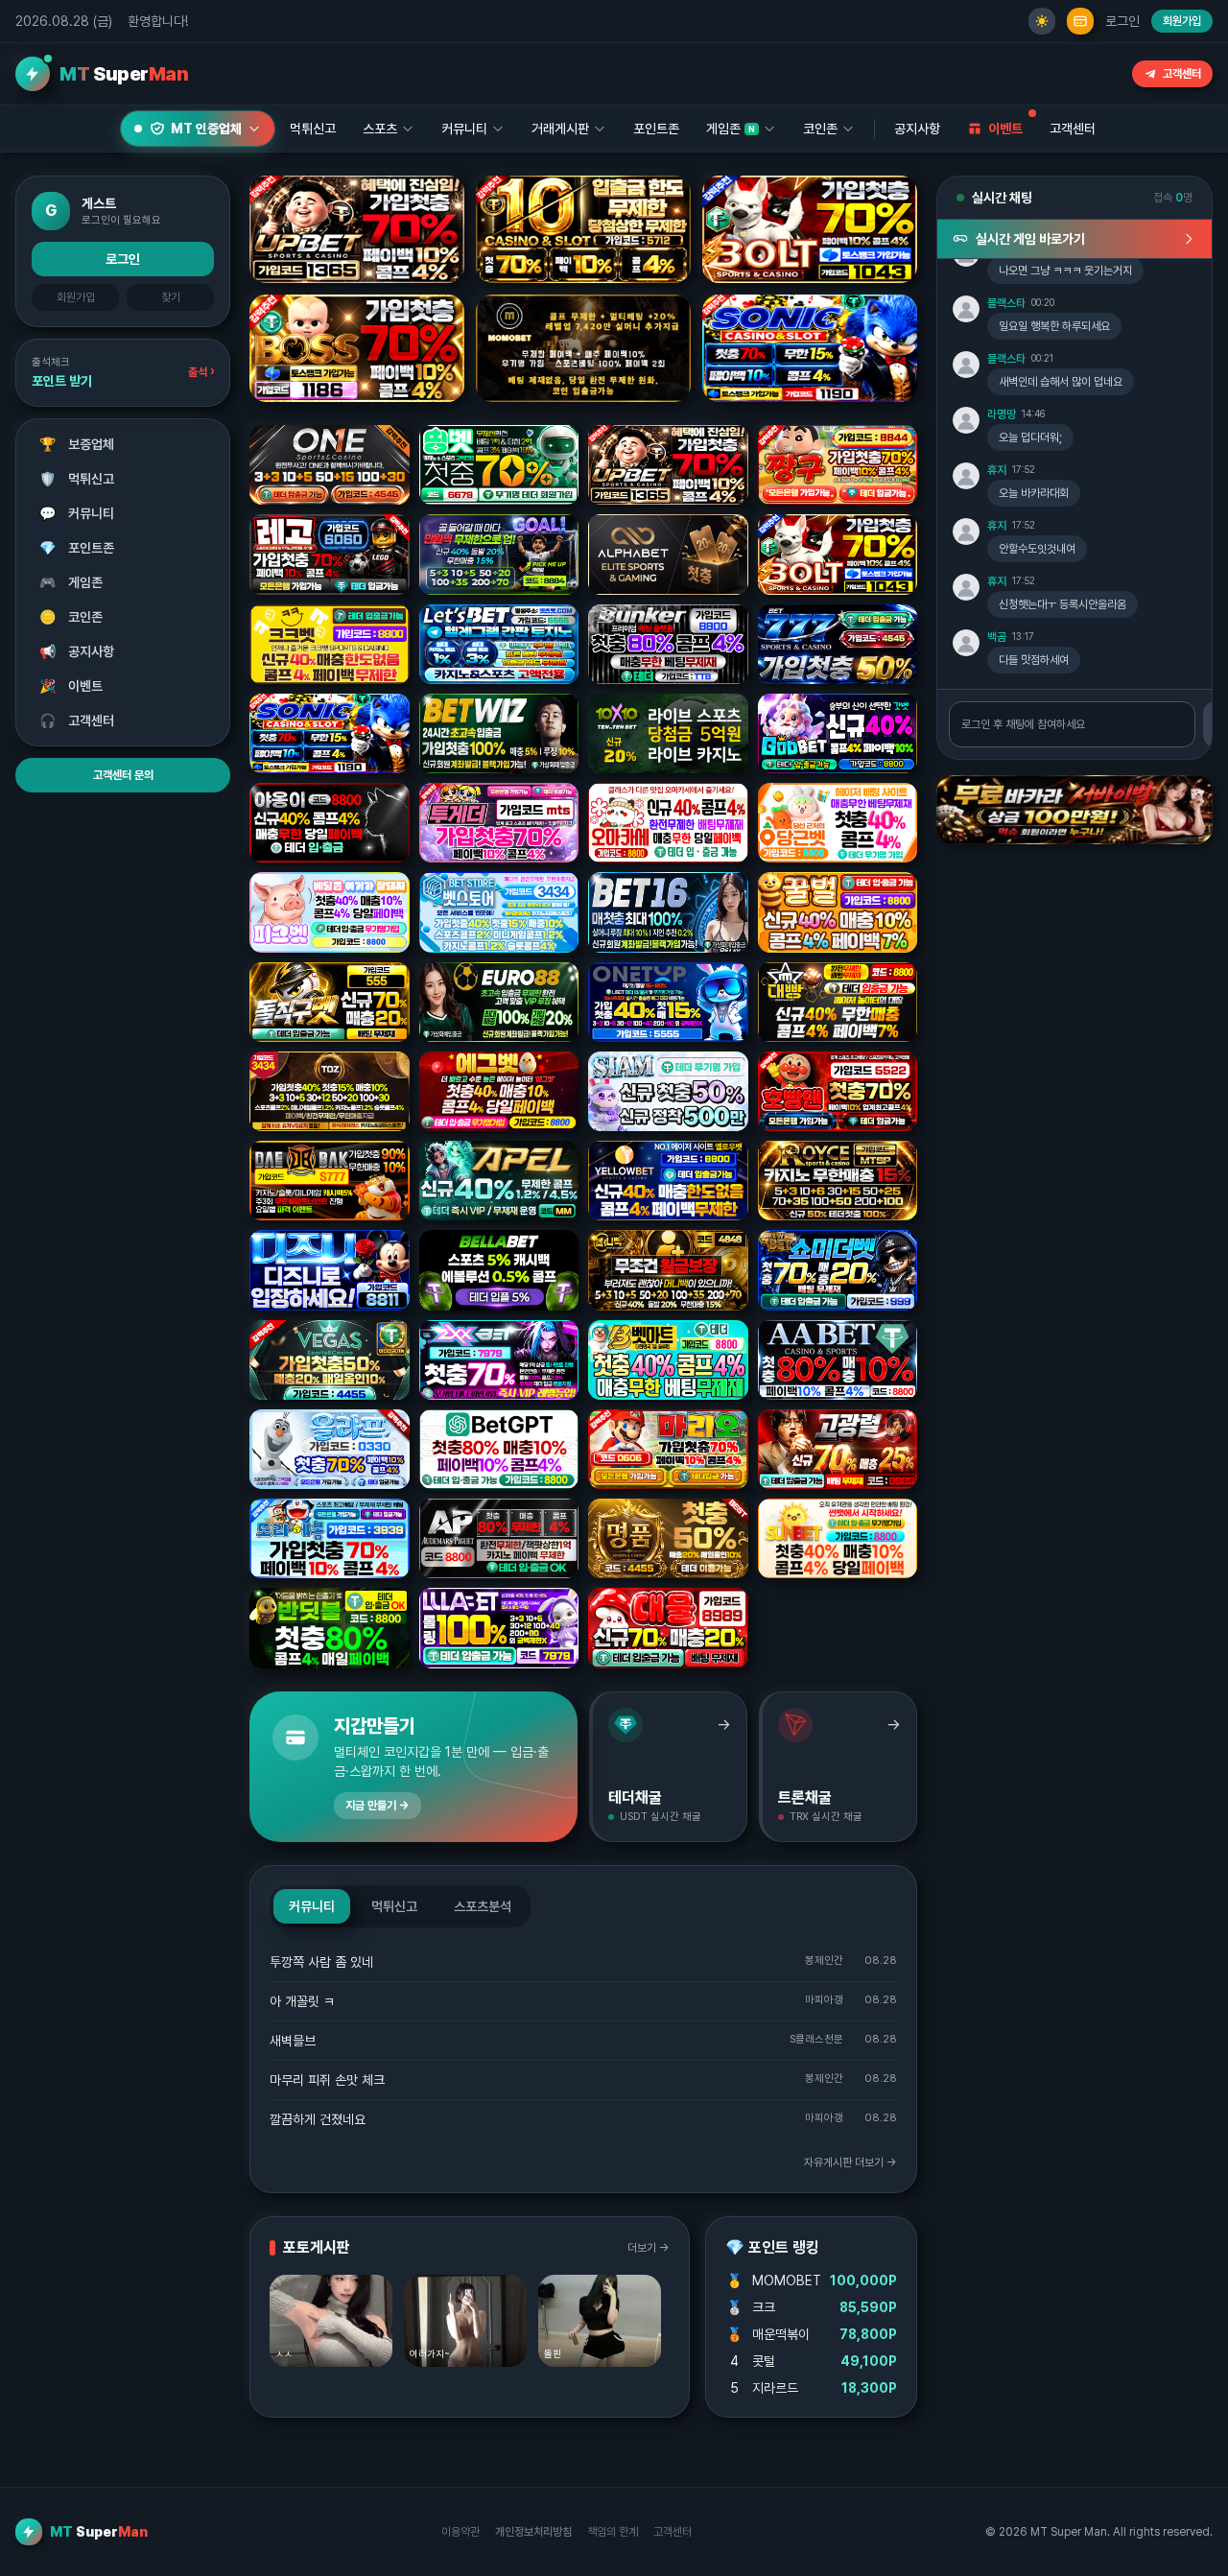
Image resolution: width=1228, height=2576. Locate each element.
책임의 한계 (613, 2532)
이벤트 (71, 686)
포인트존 (656, 129)
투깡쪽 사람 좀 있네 (321, 1962)
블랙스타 (1006, 303)
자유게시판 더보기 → (850, 2162)
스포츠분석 (483, 1906)
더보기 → (649, 2248)
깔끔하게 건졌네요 (318, 2119)
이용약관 (460, 2532)
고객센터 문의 (123, 775)
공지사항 (917, 129)
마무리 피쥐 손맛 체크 (327, 2080)
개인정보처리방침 (533, 2532)
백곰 (997, 637)
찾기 (171, 297)
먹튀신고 (77, 479)
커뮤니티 (77, 513)
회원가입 (1182, 21)
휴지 (997, 470)
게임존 (71, 582)
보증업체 (77, 444)
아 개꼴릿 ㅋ (302, 2001)
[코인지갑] (1080, 21)
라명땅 (1002, 414)
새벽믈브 (293, 2041)
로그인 (1122, 21)
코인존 (71, 617)
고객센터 (1182, 74)
